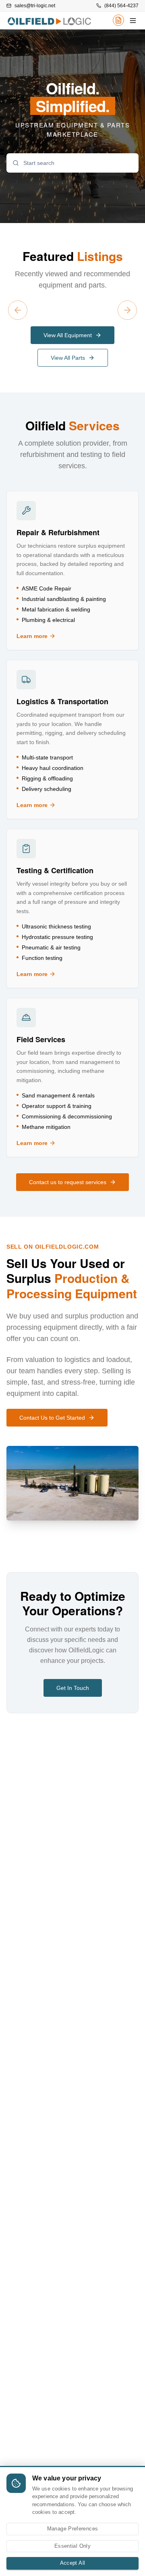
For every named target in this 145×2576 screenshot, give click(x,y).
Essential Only (72, 2546)
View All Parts (68, 358)
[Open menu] (133, 21)
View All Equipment (68, 335)
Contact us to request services (68, 1182)
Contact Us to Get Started (52, 1418)
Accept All (73, 2563)
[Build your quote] (118, 22)
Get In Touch (73, 1688)
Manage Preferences (73, 2529)
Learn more (58, 636)
